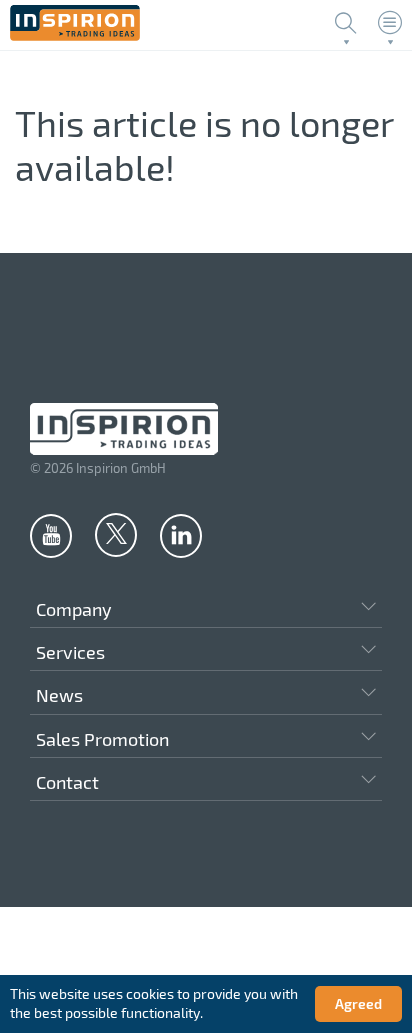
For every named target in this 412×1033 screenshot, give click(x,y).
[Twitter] (116, 534)
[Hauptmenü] (390, 23)
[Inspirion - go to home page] (75, 35)
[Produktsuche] (346, 23)
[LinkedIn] (181, 535)
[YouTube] (51, 535)
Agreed (358, 1003)
